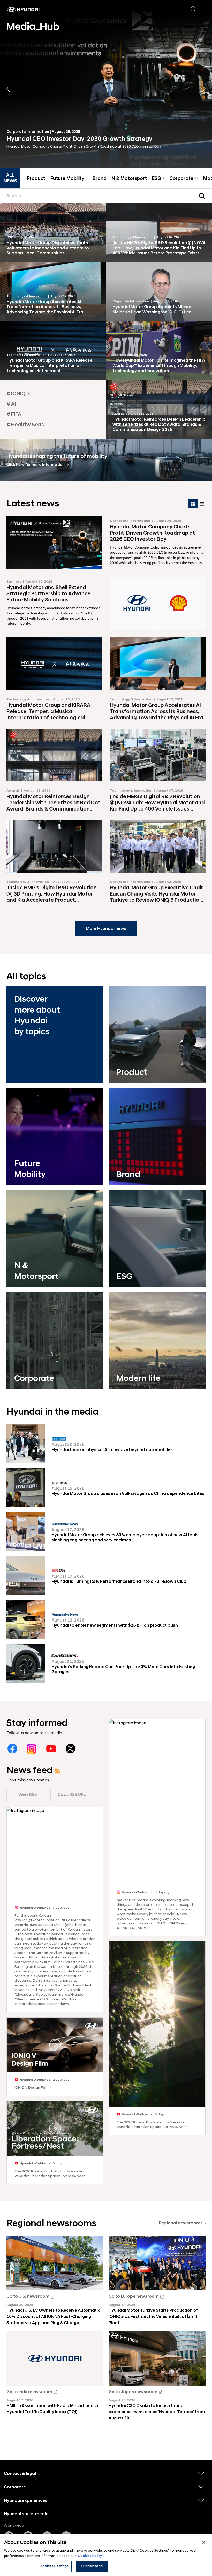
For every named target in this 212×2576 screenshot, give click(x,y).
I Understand (92, 2566)
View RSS (28, 1795)
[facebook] (12, 1749)
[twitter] (70, 1749)
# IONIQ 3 (18, 394)
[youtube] (51, 1749)
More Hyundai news (106, 929)
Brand (100, 179)
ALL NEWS (10, 178)
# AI (11, 404)
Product (36, 179)
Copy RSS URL (72, 1795)
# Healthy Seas (25, 425)
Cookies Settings (54, 2566)
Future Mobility (69, 179)
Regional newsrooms (181, 2223)
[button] (204, 89)
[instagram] (32, 1749)
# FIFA (14, 414)
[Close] (204, 2542)
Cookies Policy (90, 2556)
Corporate (184, 179)
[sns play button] (55, 2045)
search (202, 196)
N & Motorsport (129, 179)
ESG (158, 179)
